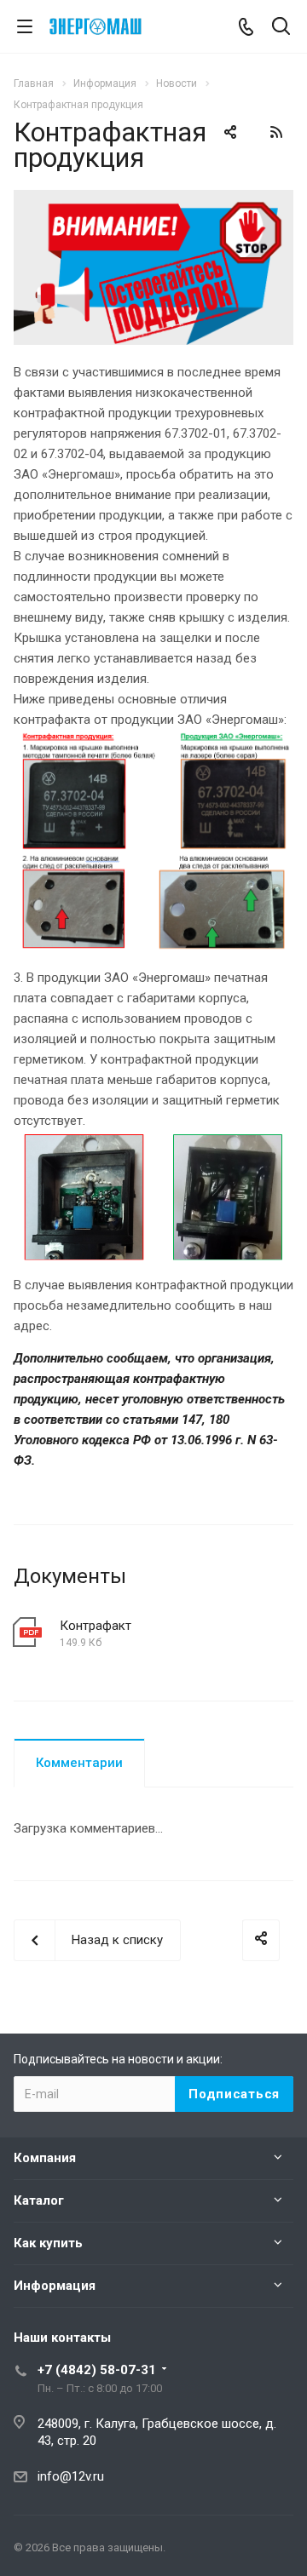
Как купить (48, 2243)
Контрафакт (96, 1626)
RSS (276, 132)
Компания (45, 2158)
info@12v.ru (71, 2476)
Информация (55, 2286)
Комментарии (79, 1763)
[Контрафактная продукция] (153, 200)
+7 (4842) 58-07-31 (97, 2370)
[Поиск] (281, 28)
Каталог (39, 2200)
